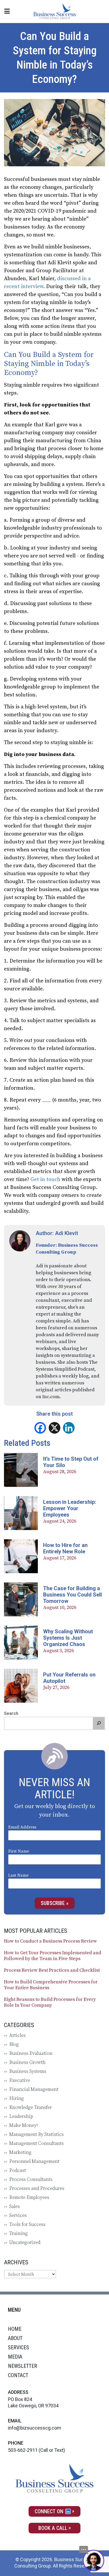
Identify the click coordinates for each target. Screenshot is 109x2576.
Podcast (18, 2170)
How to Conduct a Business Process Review (50, 1941)
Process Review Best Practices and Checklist (52, 1970)
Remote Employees (29, 2197)
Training (19, 2233)
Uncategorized (25, 2242)
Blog (14, 2044)
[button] (99, 1723)
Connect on (50, 2511)
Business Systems (28, 2071)
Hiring (17, 2098)
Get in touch (45, 1180)
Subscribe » (55, 1903)
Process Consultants (31, 2179)
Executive (20, 2080)
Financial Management (34, 2089)
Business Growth (27, 2062)
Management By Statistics (37, 2134)
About (15, 2338)
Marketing (20, 2152)
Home (15, 2329)
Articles (17, 2035)
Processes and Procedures (37, 2188)
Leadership (21, 2116)
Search (11, 1713)
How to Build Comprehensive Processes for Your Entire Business (51, 1985)
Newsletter (22, 2366)
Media (15, 2357)
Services (18, 2215)
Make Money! (24, 2125)
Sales (15, 2206)
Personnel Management (34, 2161)
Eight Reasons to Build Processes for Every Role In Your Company (50, 2002)
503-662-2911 (23, 2450)
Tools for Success (27, 2224)
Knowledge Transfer (31, 2107)
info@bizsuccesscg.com (35, 2428)
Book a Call (53, 2528)
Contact (18, 2375)
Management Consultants (37, 2143)
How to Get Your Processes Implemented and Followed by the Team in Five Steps (53, 1956)
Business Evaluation (31, 2053)
